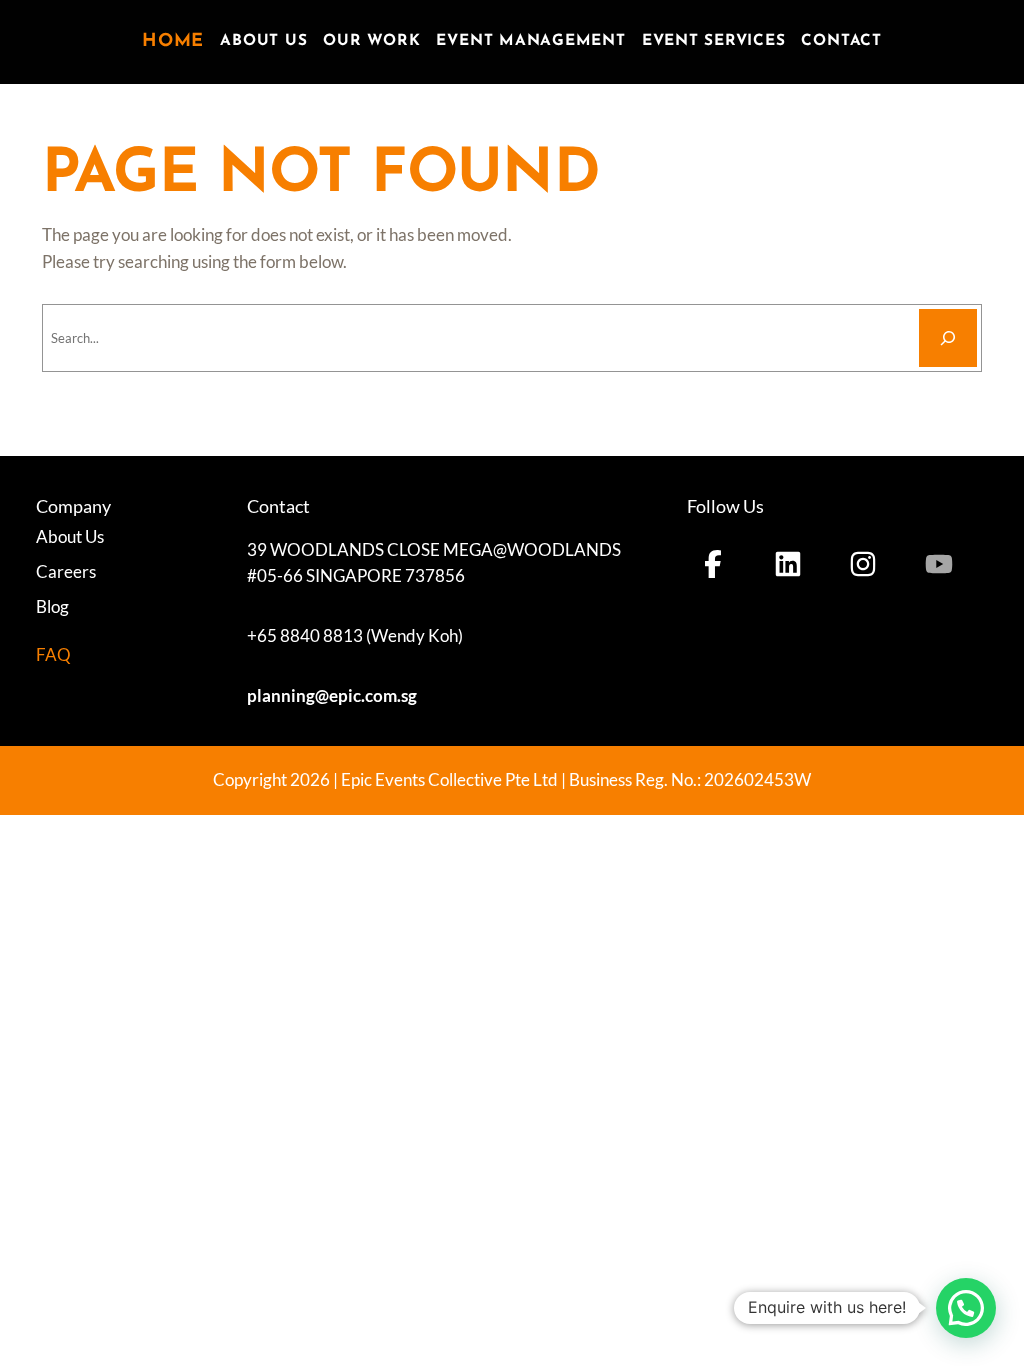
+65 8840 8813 (305, 636)
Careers (66, 572)
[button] (966, 1308)
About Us (70, 537)
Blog (52, 607)
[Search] (948, 338)
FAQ (53, 654)
